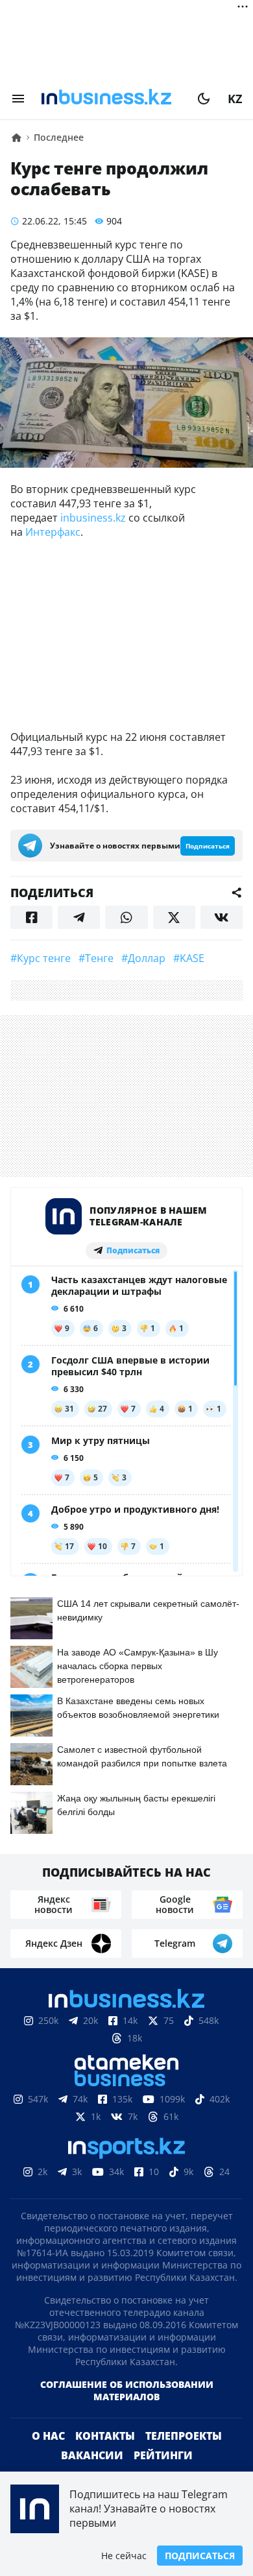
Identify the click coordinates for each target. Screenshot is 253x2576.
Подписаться (200, 2556)
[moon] (204, 99)
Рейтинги (163, 2455)
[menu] (18, 99)
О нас (48, 2436)
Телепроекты (184, 2436)
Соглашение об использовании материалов (127, 2390)
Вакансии (92, 2455)
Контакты (105, 2436)
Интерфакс (53, 532)
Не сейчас (124, 2556)
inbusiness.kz (93, 518)
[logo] (111, 99)
